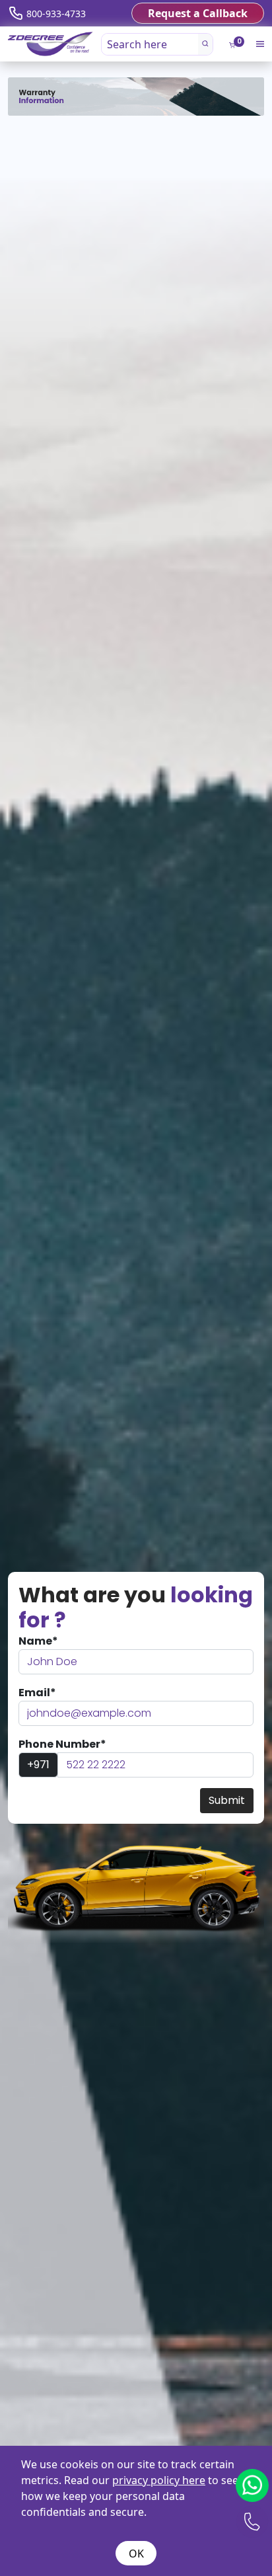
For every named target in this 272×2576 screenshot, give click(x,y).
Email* (37, 1693)
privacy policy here (159, 2480)
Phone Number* (62, 1744)
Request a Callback (198, 13)
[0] (232, 45)
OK (136, 2554)
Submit (227, 1800)
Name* (38, 1641)
